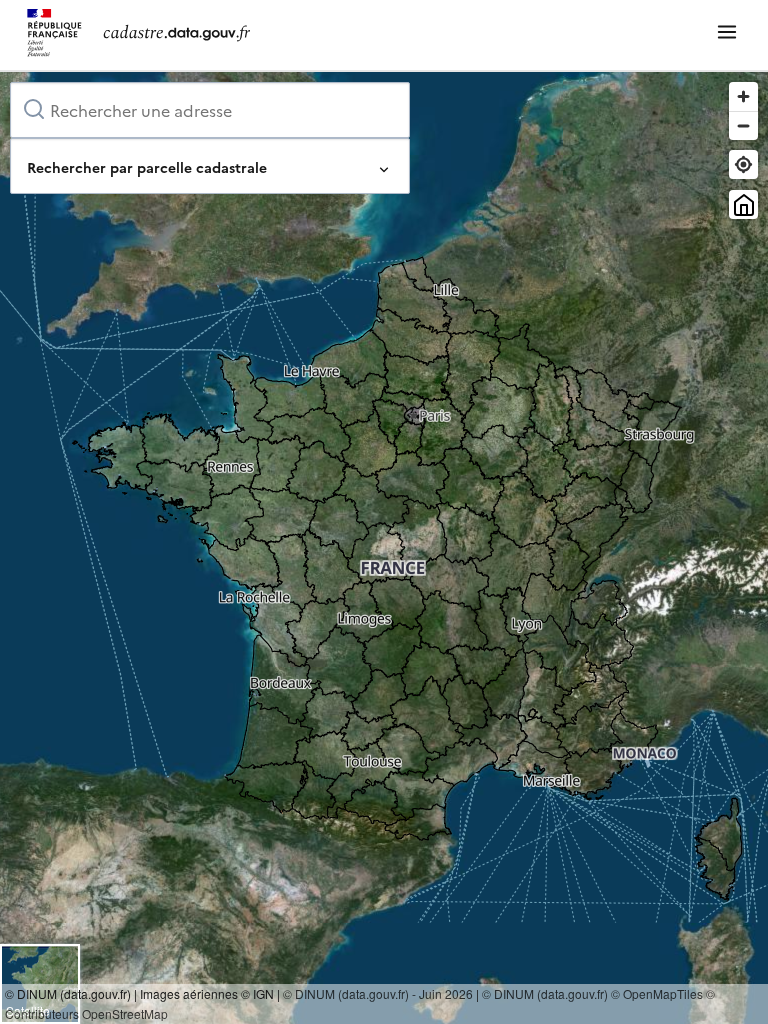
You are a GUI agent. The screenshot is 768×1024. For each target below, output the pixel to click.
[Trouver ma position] (743, 164)
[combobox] (210, 110)
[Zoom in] (743, 96)
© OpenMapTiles (657, 993)
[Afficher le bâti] (743, 204)
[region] (384, 548)
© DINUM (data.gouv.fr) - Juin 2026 (378, 993)
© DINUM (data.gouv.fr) (545, 993)
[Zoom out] (743, 125)
